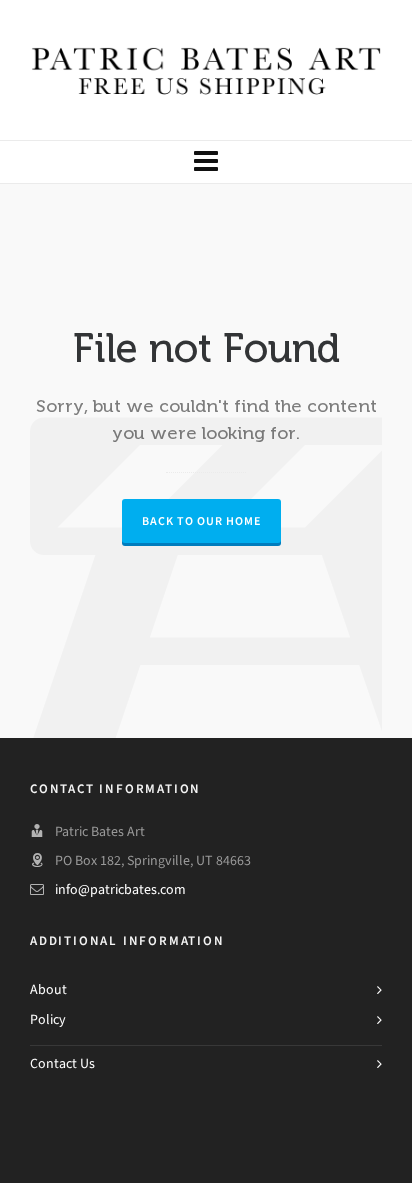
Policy (48, 1019)
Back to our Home (201, 521)
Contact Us (62, 1063)
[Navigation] (206, 162)
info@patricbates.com (120, 889)
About (48, 989)
